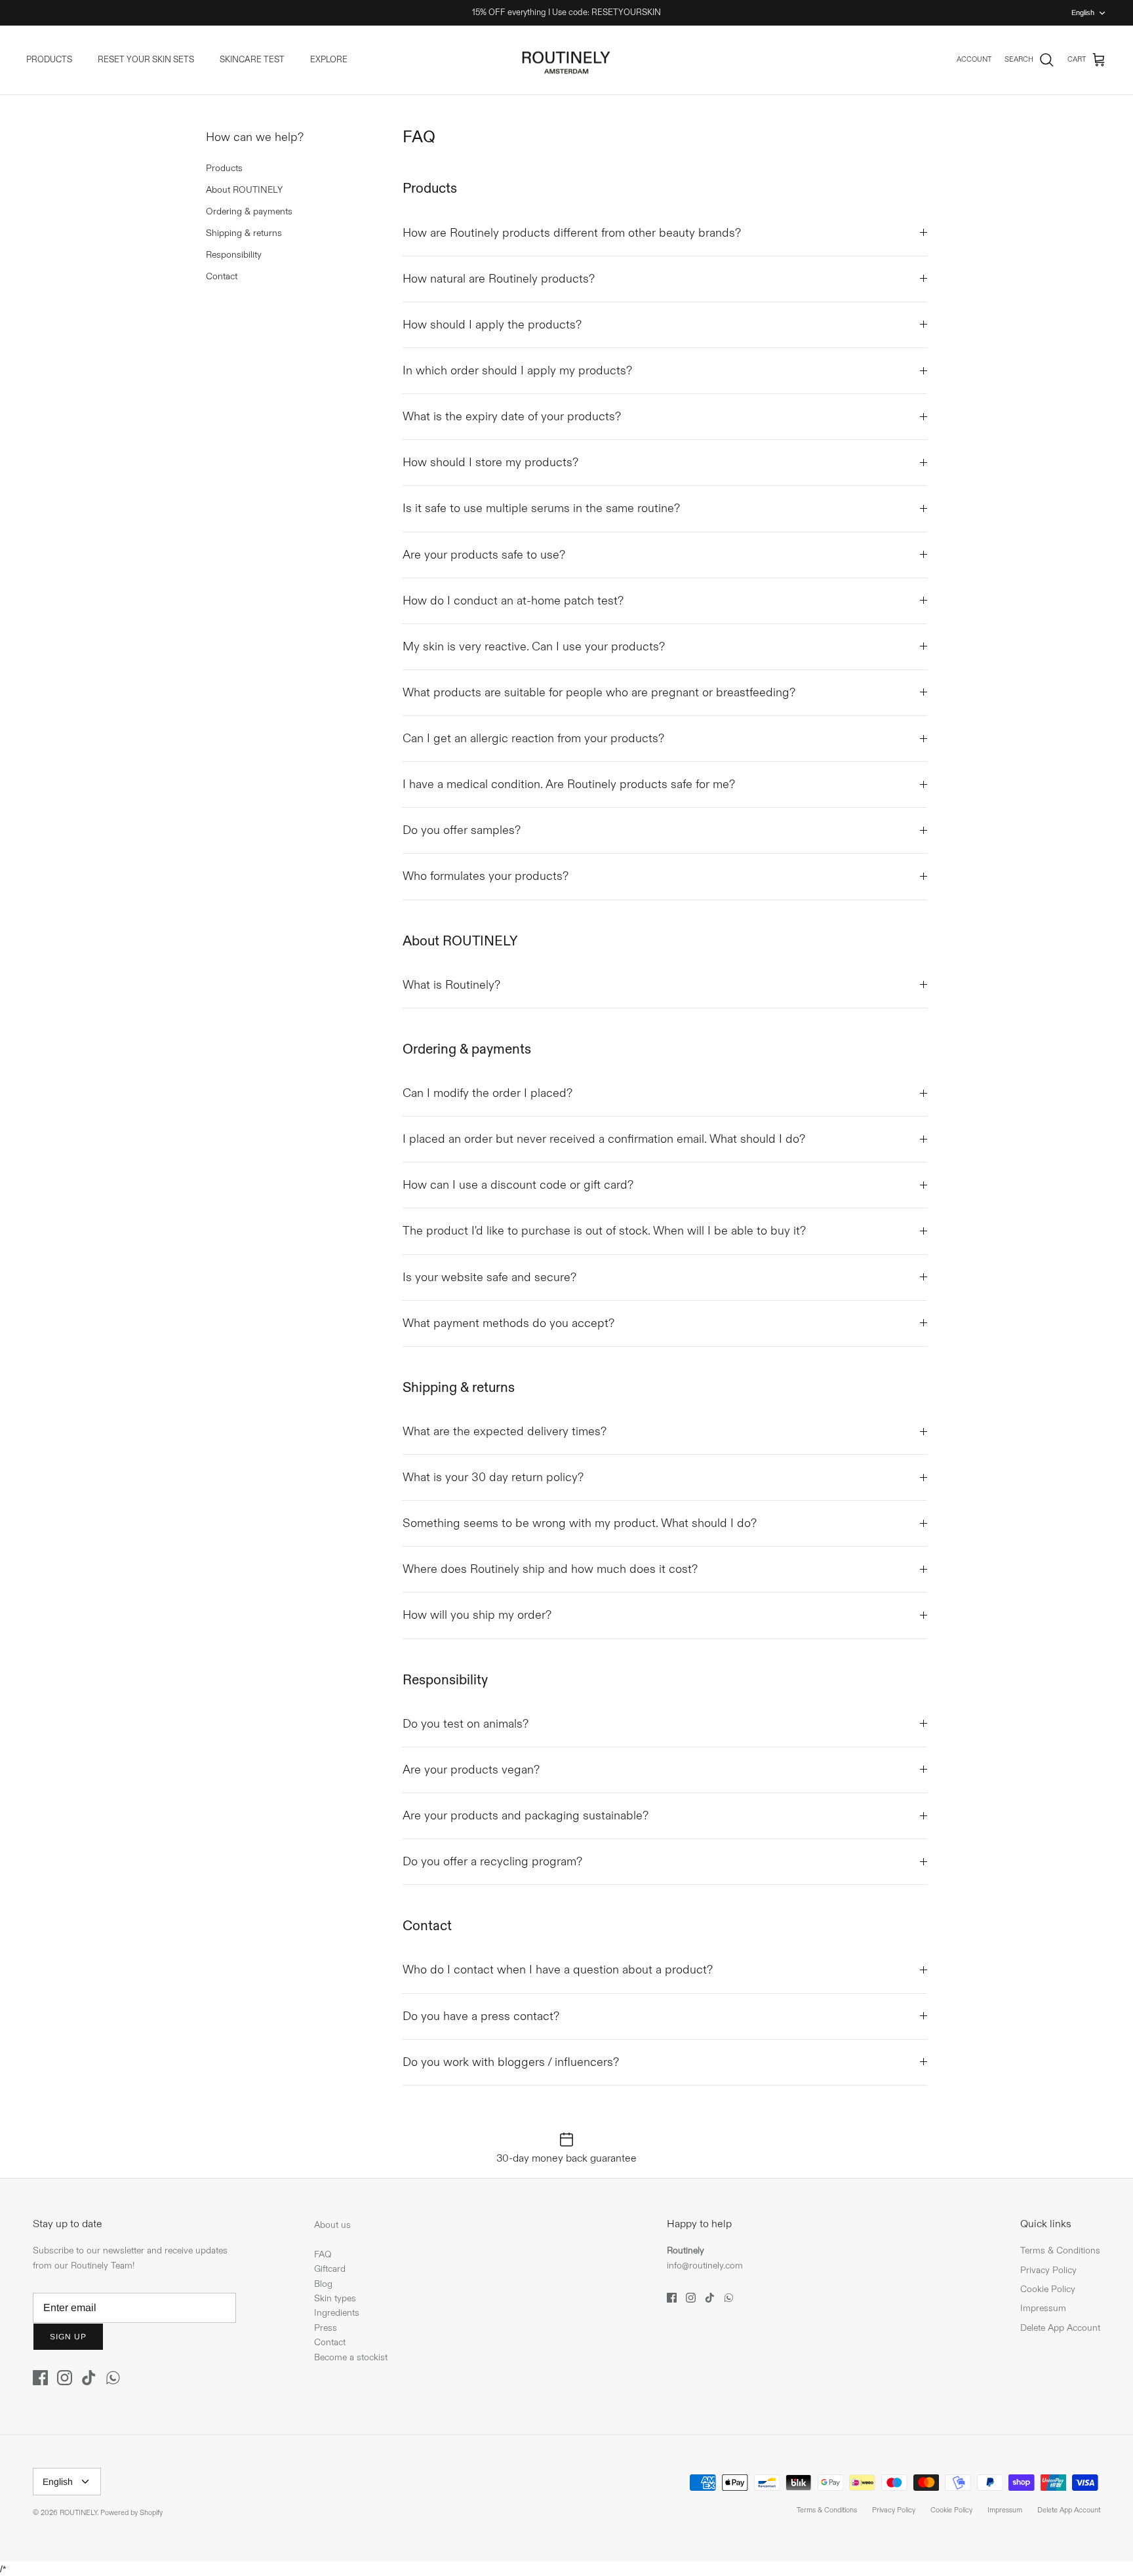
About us (332, 2225)
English (1083, 12)
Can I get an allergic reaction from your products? (533, 739)
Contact (222, 276)
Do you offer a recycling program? (492, 1862)
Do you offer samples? (462, 830)
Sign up (68, 2337)
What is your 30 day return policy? (493, 1477)
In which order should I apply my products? (517, 371)
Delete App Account (1060, 2328)
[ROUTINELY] (566, 60)
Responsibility (234, 255)
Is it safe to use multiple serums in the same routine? (541, 508)
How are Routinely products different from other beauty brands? (572, 233)
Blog (323, 2284)
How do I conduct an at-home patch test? (513, 601)
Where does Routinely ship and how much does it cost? (550, 1569)
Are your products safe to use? (484, 555)
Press (326, 2328)
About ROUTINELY (244, 190)
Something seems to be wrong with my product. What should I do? (580, 1523)
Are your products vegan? (471, 1770)
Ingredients (337, 2313)
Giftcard (330, 2269)
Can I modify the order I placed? (487, 1093)
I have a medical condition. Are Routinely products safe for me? (569, 784)
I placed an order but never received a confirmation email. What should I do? (604, 1139)
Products (224, 168)
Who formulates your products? (486, 876)
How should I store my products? (490, 463)
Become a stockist (351, 2357)
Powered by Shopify (131, 2513)
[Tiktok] (89, 2378)
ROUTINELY (78, 2513)
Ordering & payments (249, 211)
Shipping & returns (244, 233)
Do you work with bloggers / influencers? (511, 2062)
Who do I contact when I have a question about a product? (558, 1970)
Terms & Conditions (1060, 2250)
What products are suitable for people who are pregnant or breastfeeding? (599, 693)
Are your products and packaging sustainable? (526, 1816)
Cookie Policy (1048, 2289)
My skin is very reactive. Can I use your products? (534, 647)
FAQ (323, 2254)
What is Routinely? (451, 985)
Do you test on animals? (466, 1724)
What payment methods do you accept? (508, 1323)
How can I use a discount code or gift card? (518, 1185)
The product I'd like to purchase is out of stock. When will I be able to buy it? (604, 1231)
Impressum (1043, 2308)
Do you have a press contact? (481, 2016)
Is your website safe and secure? (489, 1278)
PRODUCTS (49, 60)
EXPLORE (329, 60)
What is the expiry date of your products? (512, 417)
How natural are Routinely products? (499, 279)
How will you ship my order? (477, 1615)
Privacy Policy (1048, 2270)
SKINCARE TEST (252, 60)
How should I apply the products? (492, 325)
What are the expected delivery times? (505, 1432)
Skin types (335, 2298)
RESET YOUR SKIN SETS (146, 60)
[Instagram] (65, 2378)
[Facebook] (40, 2378)
